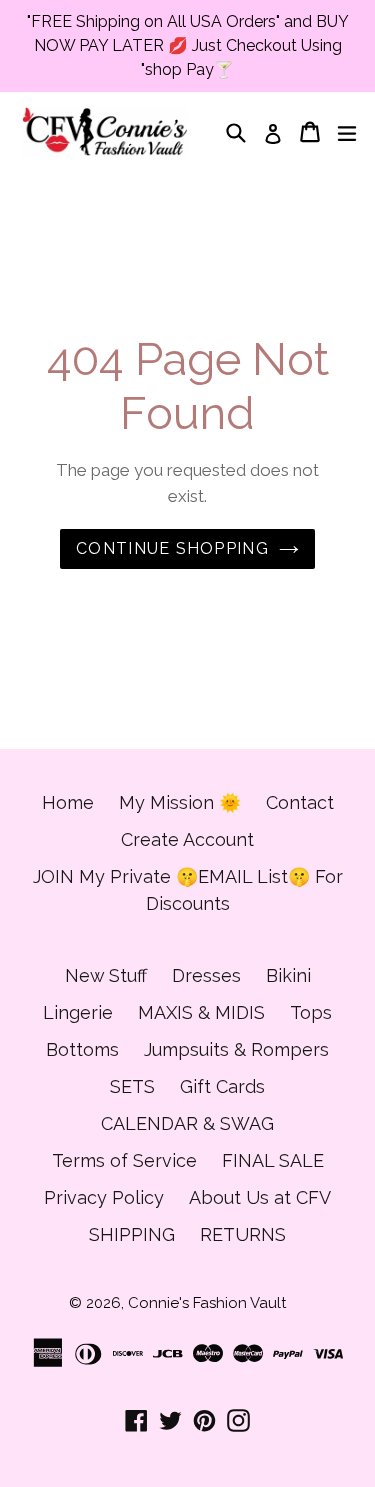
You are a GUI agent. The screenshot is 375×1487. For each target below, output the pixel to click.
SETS (132, 1086)
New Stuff (106, 975)
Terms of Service (124, 1160)
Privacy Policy (104, 1197)
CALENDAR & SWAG (187, 1123)
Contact (300, 802)
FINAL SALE (273, 1160)
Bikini (288, 975)
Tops (311, 1012)
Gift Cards (222, 1086)
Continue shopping (172, 548)
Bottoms (82, 1049)
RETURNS (243, 1234)
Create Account (187, 839)
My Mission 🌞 (180, 802)
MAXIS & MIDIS (201, 1012)
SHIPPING (132, 1234)
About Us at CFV (260, 1197)
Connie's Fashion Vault (207, 1303)
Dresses (206, 975)
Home (68, 802)
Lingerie (78, 1012)
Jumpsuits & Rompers (236, 1049)
